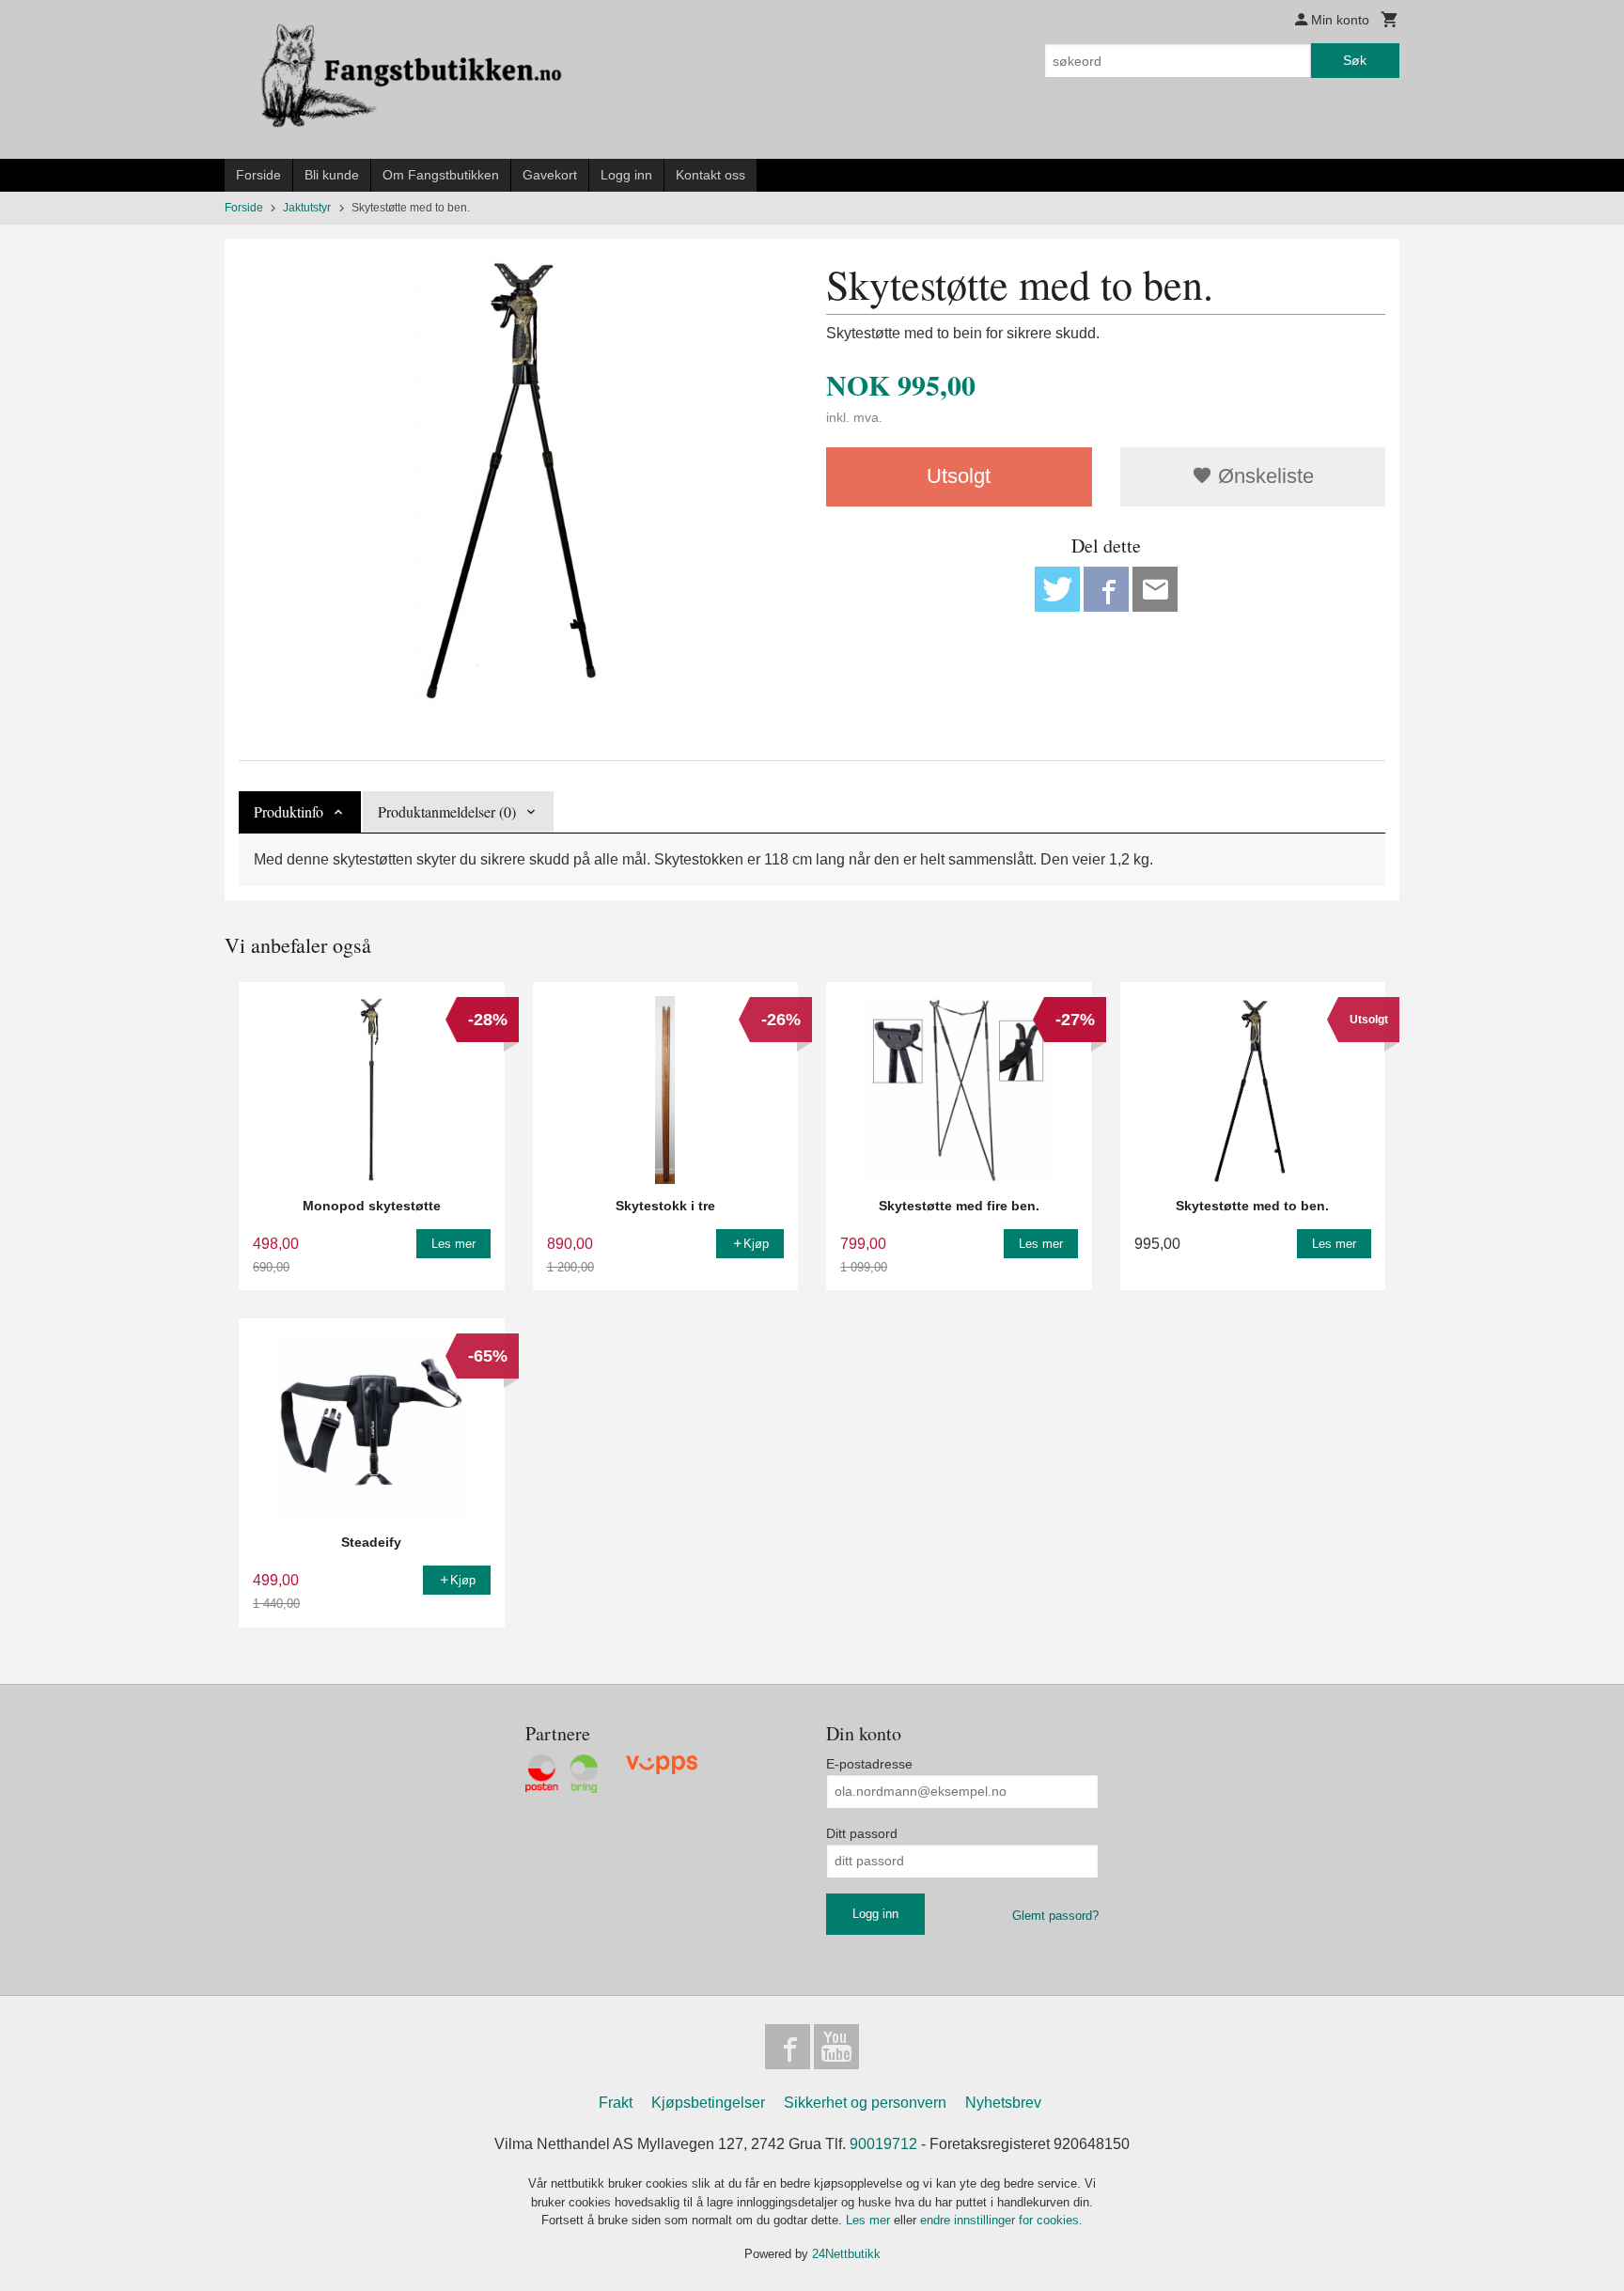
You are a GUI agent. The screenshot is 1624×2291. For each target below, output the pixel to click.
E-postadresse (869, 1764)
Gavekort (550, 175)
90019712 (883, 2144)
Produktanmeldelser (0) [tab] (447, 811)
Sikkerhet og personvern (865, 2103)
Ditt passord (862, 1833)
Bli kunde (332, 175)
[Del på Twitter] (1057, 589)
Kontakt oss (710, 175)
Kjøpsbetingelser (708, 2103)
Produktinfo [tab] (289, 811)
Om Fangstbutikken (441, 175)
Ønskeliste (1263, 476)
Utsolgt (959, 476)
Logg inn (626, 175)
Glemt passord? (1055, 1916)
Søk (1355, 60)
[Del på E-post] (1155, 589)
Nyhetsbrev (1003, 2103)
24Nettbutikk (846, 2254)
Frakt (616, 2103)
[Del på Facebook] (1106, 589)
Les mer (870, 2220)
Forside (258, 175)
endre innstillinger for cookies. (1001, 2220)
